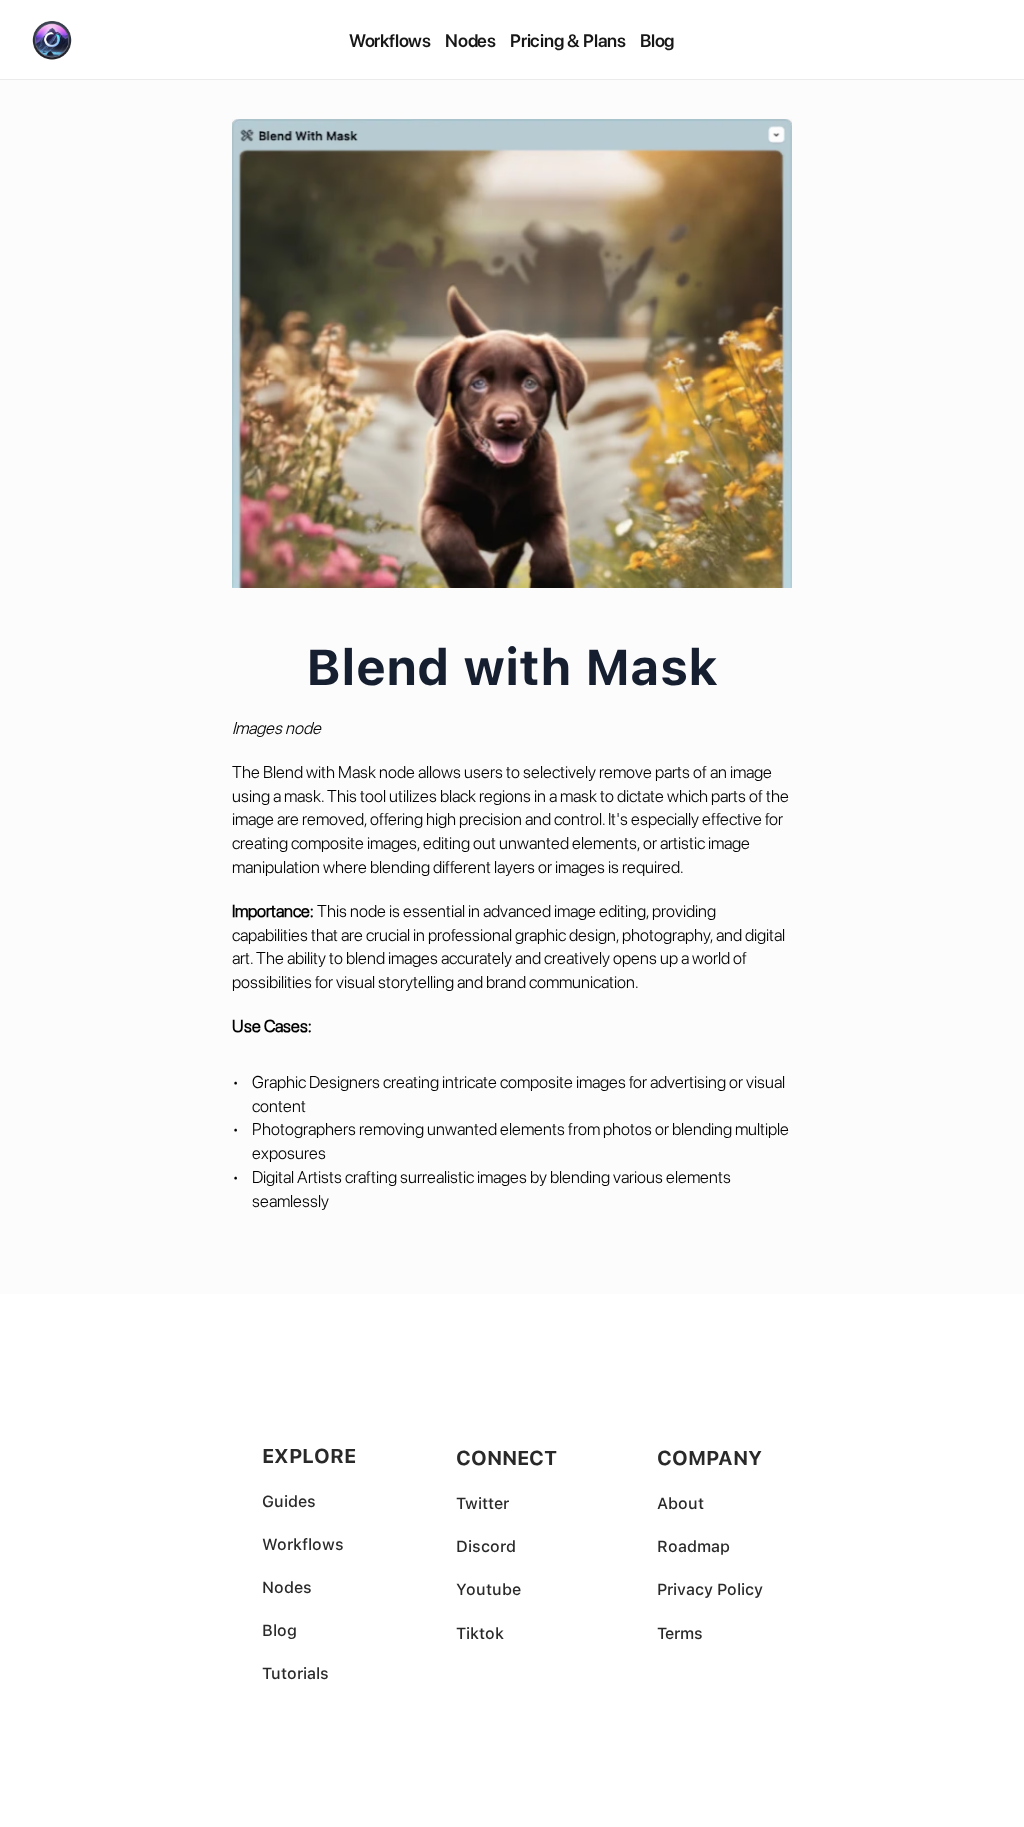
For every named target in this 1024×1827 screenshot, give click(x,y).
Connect (506, 1458)
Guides (289, 1501)
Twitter (484, 1503)
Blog (657, 40)
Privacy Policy (710, 1589)
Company (709, 1458)
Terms (680, 1633)
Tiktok (480, 1633)
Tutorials (295, 1673)
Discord (486, 1546)
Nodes (470, 40)
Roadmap (693, 1546)
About (680, 1503)
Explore (309, 1456)
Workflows (390, 40)
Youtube (488, 1589)
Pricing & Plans (568, 40)
